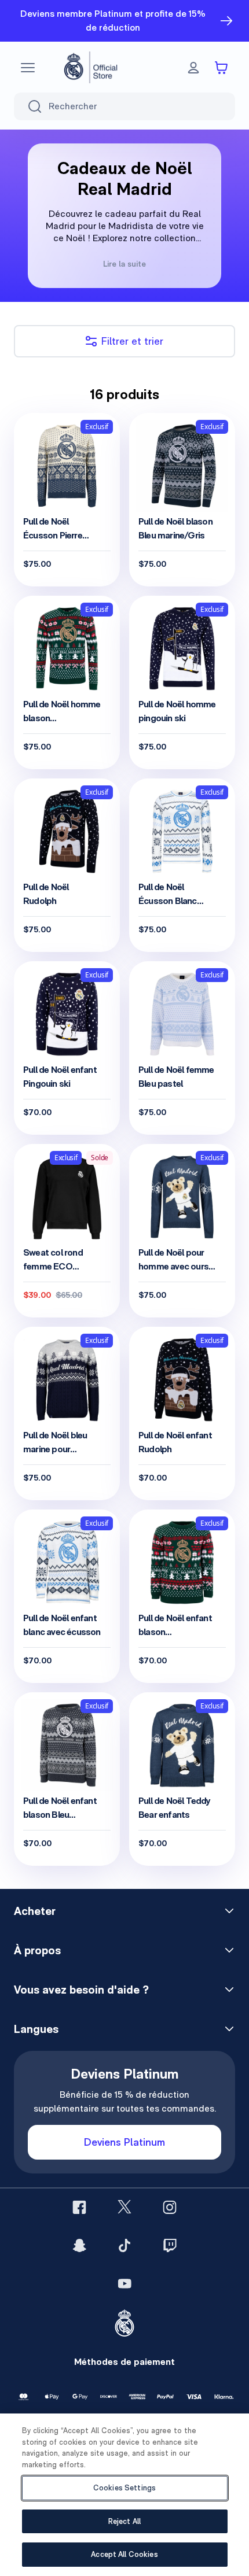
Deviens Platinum (124, 2142)
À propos (37, 1950)
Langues (36, 2029)
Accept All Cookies (124, 2554)
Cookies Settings (124, 2488)
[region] (124, 2495)
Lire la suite (124, 264)
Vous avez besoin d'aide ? (81, 1990)
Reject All (124, 2521)
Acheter (35, 1911)
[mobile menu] (28, 68)
